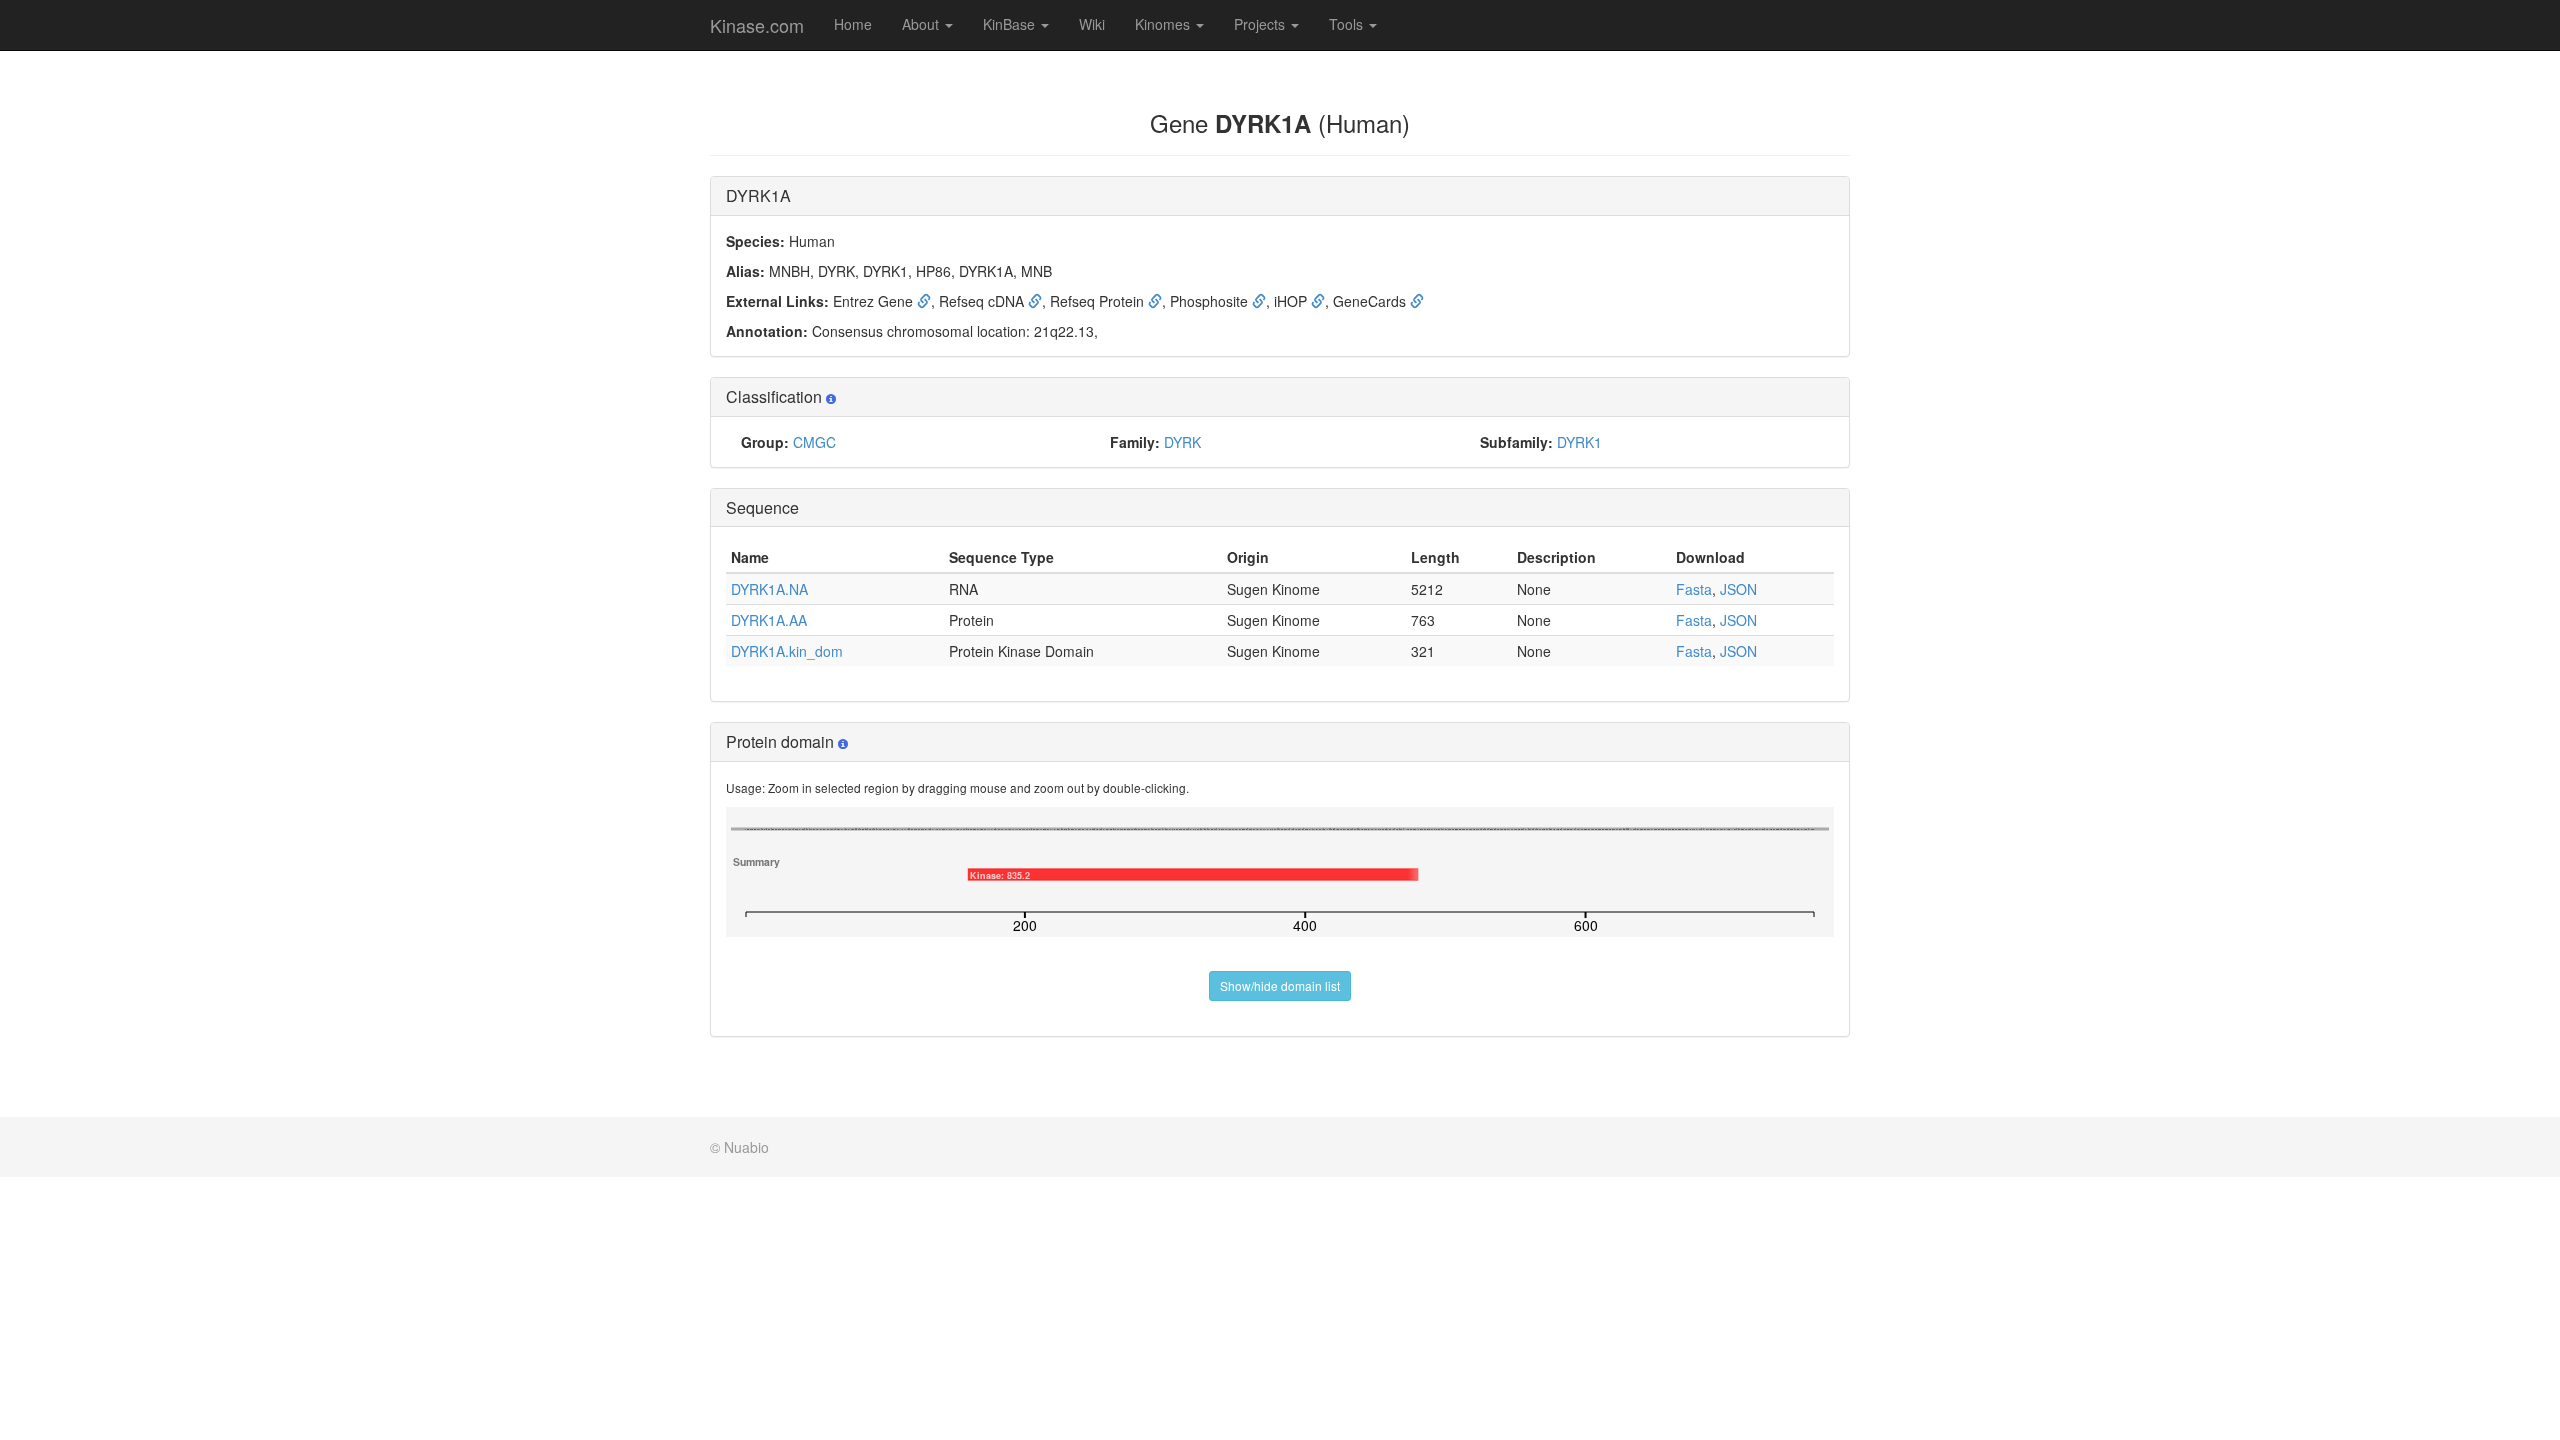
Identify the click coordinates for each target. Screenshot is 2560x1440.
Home (853, 24)
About (922, 24)
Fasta (1694, 589)
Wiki (1092, 24)
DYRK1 (1579, 442)
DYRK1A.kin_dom (787, 651)
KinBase (1011, 24)
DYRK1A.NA (769, 589)
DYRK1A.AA (769, 620)
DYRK (1182, 442)
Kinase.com (757, 25)
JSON (1738, 589)
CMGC (814, 442)
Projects (1261, 24)
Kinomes (1164, 24)
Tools (1348, 24)
